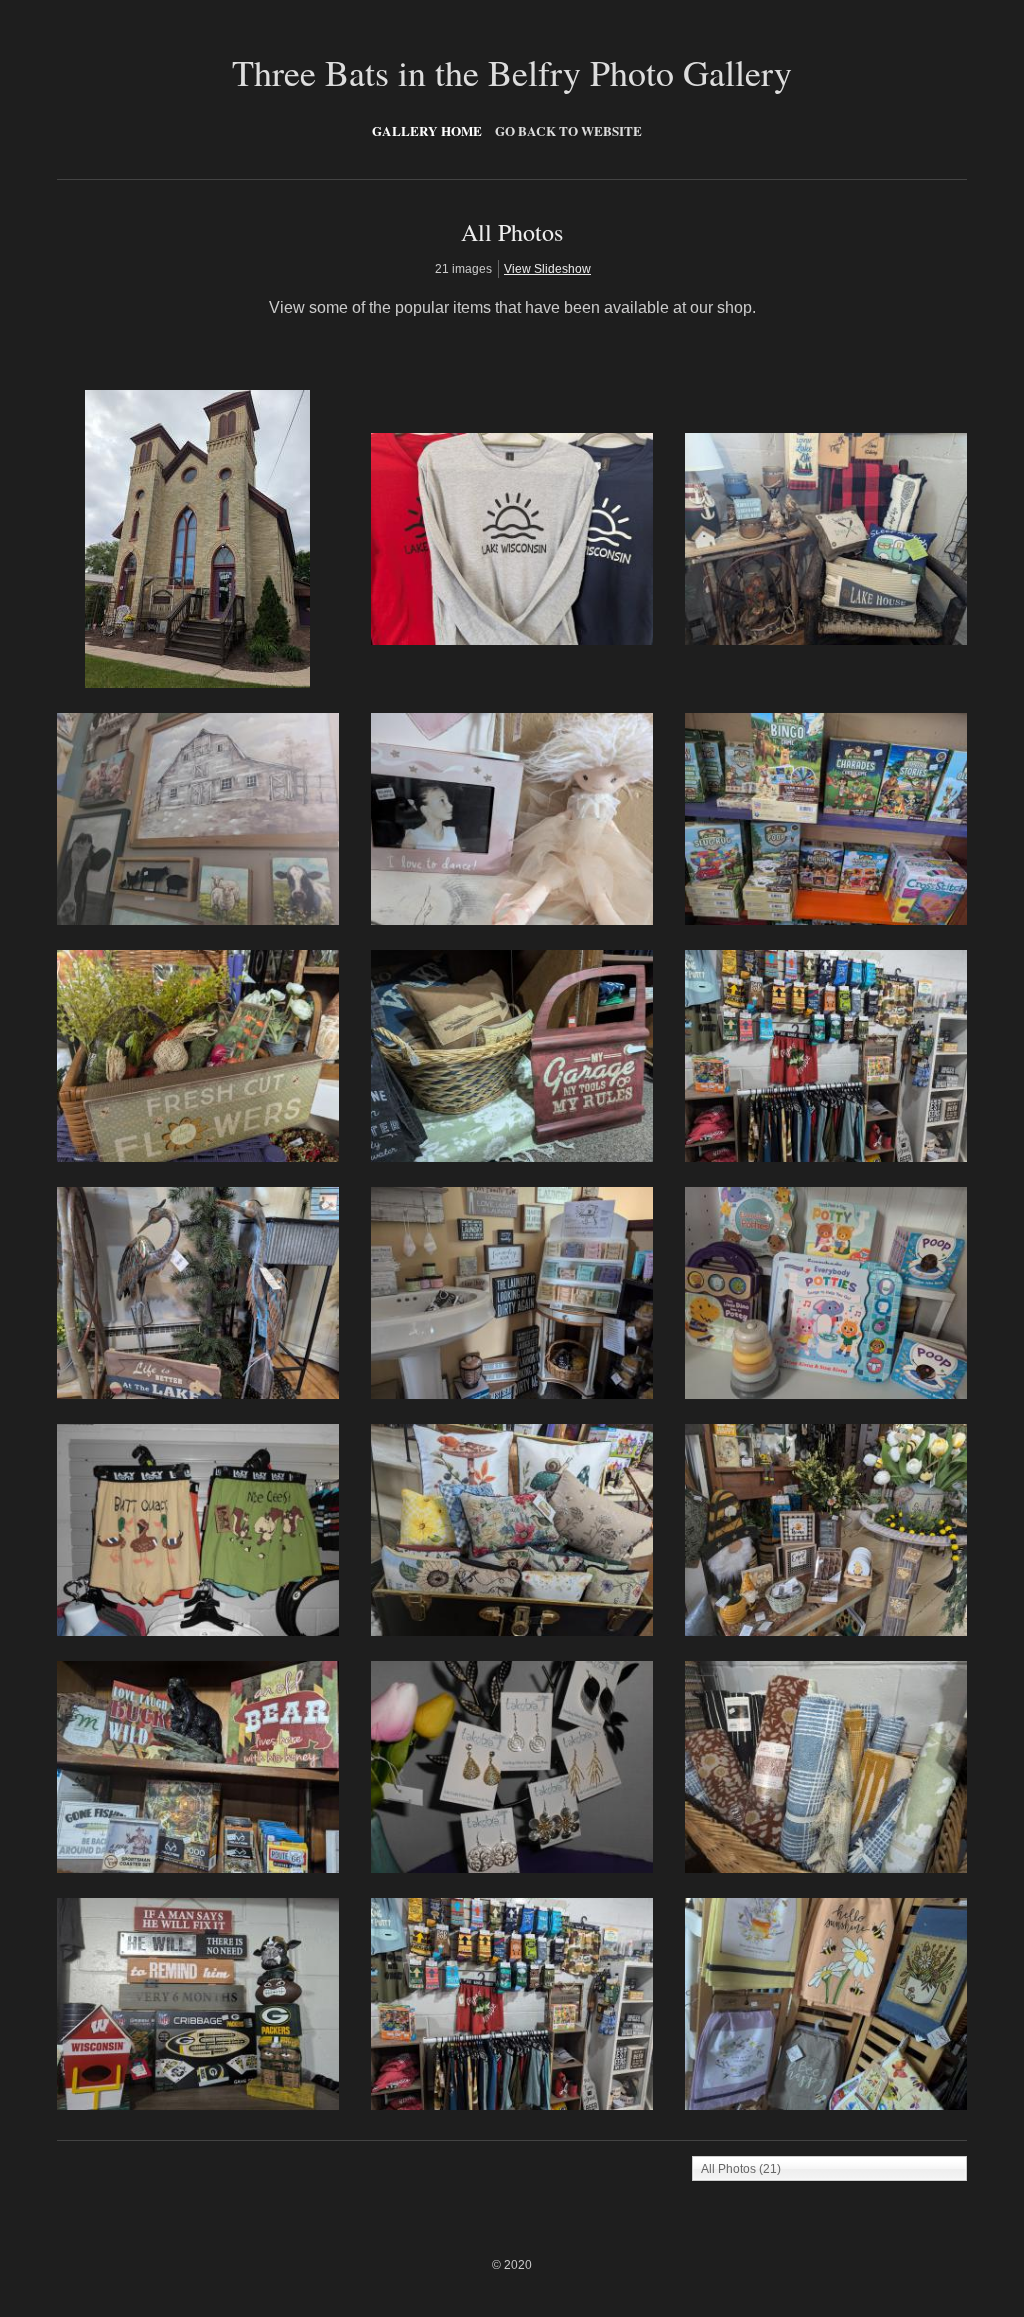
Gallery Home (427, 131)
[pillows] (512, 1632)
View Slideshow (547, 269)
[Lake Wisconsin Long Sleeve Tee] (512, 641)
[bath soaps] (512, 1395)
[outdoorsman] (198, 1869)
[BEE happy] (826, 1632)
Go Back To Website (568, 131)
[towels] (826, 2106)
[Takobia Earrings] (512, 1869)
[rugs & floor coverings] (826, 1869)
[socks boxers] (512, 2106)
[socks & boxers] (826, 1158)
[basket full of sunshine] (198, 1158)
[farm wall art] (198, 921)
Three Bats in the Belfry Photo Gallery (512, 72)
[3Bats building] (197, 684)
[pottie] (826, 1395)
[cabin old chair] (826, 641)
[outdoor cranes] (198, 1395)
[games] (826, 921)
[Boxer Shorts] (198, 1632)
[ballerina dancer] (512, 921)
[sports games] (198, 2106)
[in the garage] (512, 1158)
